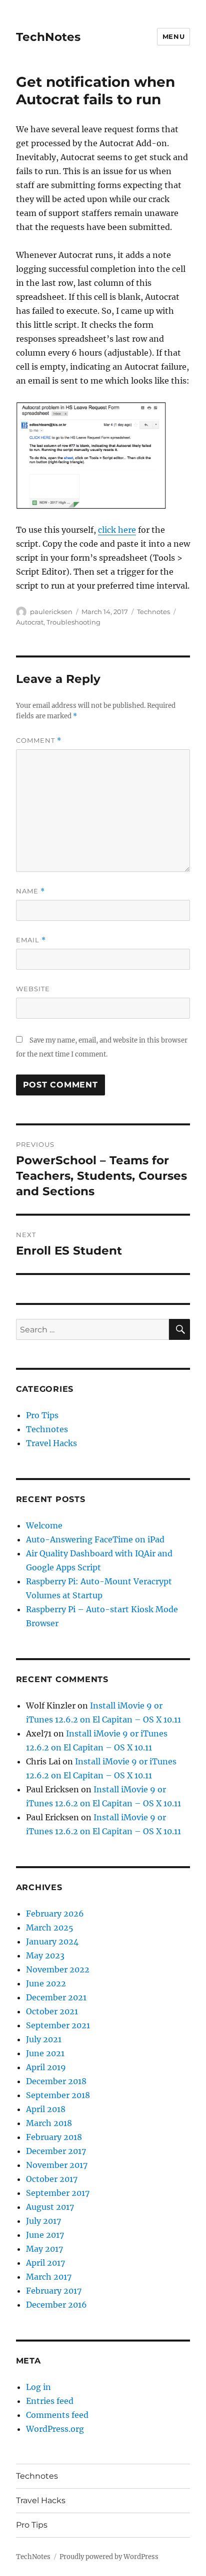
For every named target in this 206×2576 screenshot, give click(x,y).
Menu (173, 36)
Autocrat (30, 622)
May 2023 (45, 1955)
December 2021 (56, 1997)
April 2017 (45, 2263)
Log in (38, 2387)
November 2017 (57, 2165)
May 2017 (44, 2249)
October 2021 (52, 2011)
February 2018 (54, 2137)
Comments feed (57, 2415)
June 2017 (45, 2235)
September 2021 (58, 2025)
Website (33, 989)
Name (30, 891)
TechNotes (48, 37)
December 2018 (56, 2081)
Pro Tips (42, 1415)
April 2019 (46, 2067)
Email (31, 940)
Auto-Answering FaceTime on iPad (95, 1539)
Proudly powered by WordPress (109, 2557)
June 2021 (45, 2053)
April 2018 (46, 2109)
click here (117, 530)
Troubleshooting (73, 622)
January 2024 (52, 1941)
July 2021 (44, 2039)
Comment (39, 741)
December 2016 (56, 2305)
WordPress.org (55, 2429)
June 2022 (46, 1983)
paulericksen (51, 612)
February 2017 (54, 2291)
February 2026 (55, 1914)
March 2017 (49, 2277)
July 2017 (43, 2221)
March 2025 (50, 1928)
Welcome (44, 1525)
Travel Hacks (51, 1443)
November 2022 (58, 1969)
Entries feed (50, 2401)
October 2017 (52, 2179)
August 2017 (50, 2207)
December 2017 (56, 2151)
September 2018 (58, 2095)
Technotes (153, 612)
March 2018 (49, 2123)
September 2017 (58, 2193)
